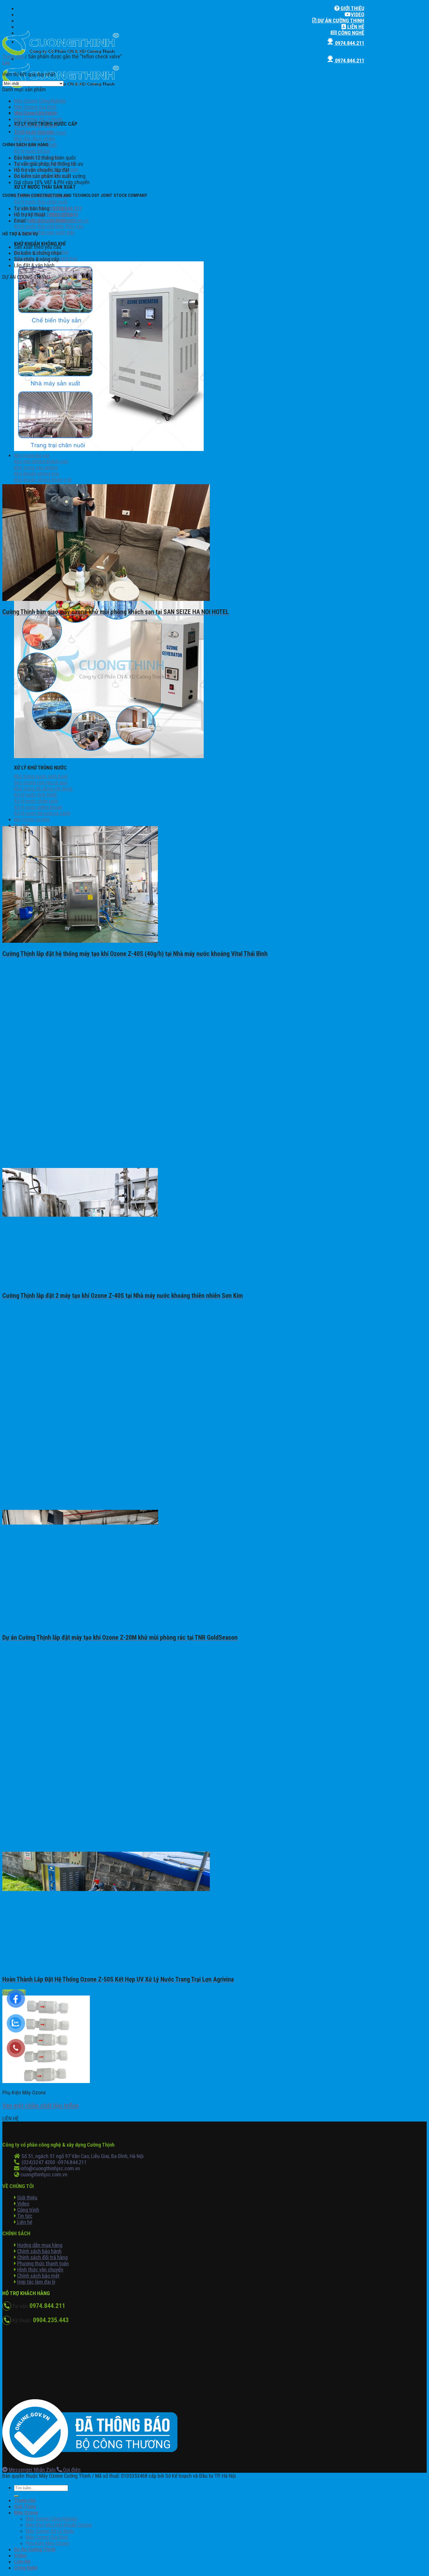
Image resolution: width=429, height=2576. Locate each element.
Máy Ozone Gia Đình (32, 820)
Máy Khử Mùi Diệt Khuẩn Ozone (59, 2525)
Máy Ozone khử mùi (32, 455)
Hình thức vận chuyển (40, 2270)
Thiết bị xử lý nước (34, 131)
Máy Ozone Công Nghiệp (40, 101)
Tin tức (24, 2216)
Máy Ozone (26, 2513)
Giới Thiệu (352, 8)
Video (357, 14)
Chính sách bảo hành (39, 2251)
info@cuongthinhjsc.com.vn (59, 221)
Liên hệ (24, 2222)
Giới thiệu (27, 2198)
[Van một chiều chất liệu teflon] (46, 2081)
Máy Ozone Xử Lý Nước (38, 119)
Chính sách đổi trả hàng (42, 2257)
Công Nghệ (350, 33)
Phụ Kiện (22, 826)
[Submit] (16, 2496)
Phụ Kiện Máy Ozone (36, 125)
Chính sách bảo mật (38, 2276)
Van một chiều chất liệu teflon (41, 2106)
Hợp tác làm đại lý (36, 2282)
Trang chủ (13, 56)
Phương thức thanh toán (43, 2263)
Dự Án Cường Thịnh (340, 21)
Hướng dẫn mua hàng (40, 2245)
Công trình (28, 2210)
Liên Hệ (355, 27)
